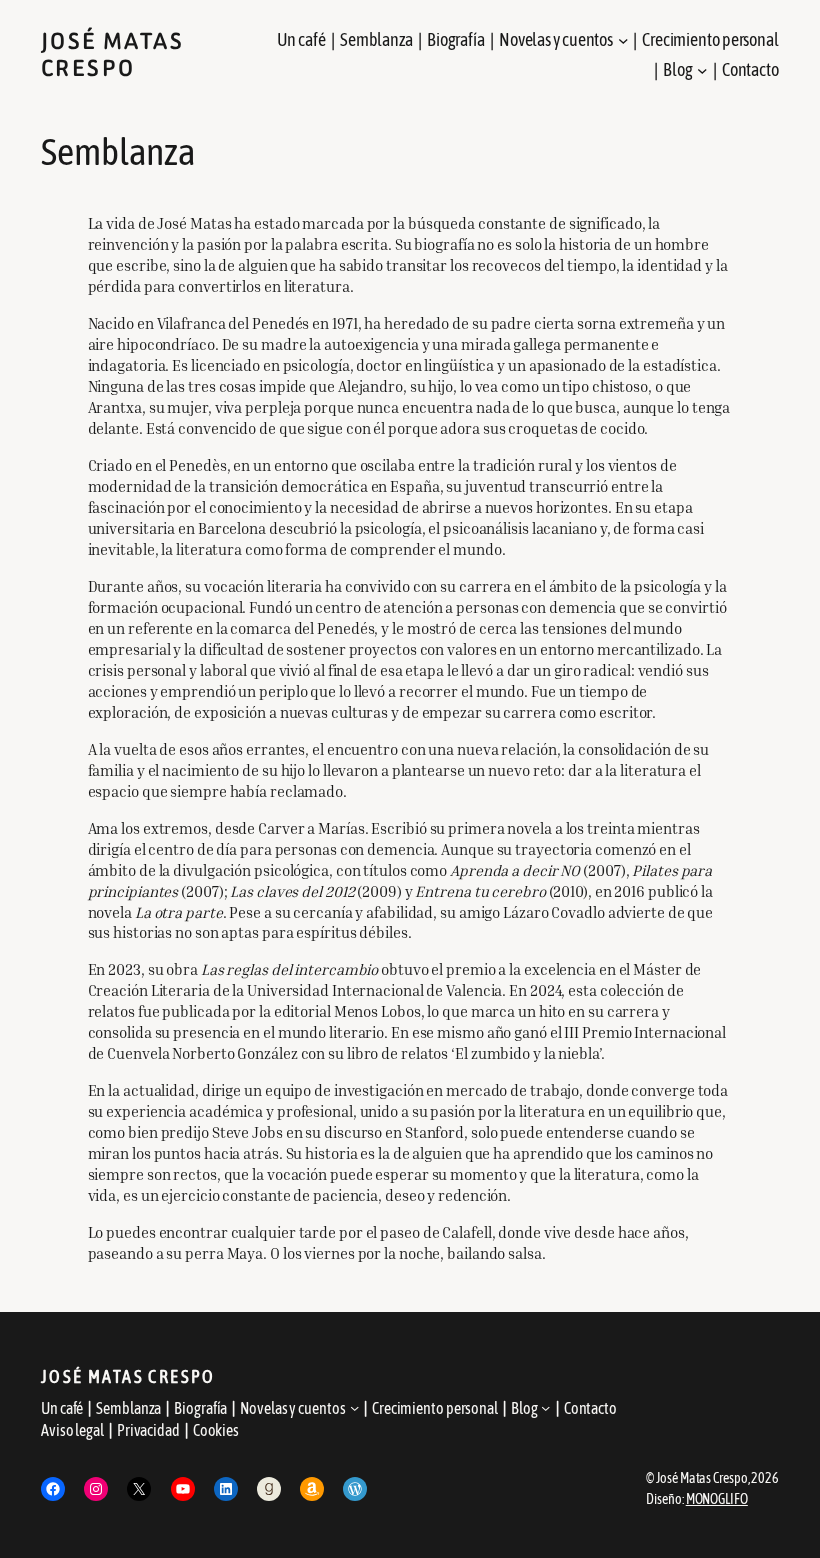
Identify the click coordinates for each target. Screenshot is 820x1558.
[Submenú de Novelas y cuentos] (623, 40)
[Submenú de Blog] (702, 70)
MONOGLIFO (717, 1499)
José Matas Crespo (112, 55)
